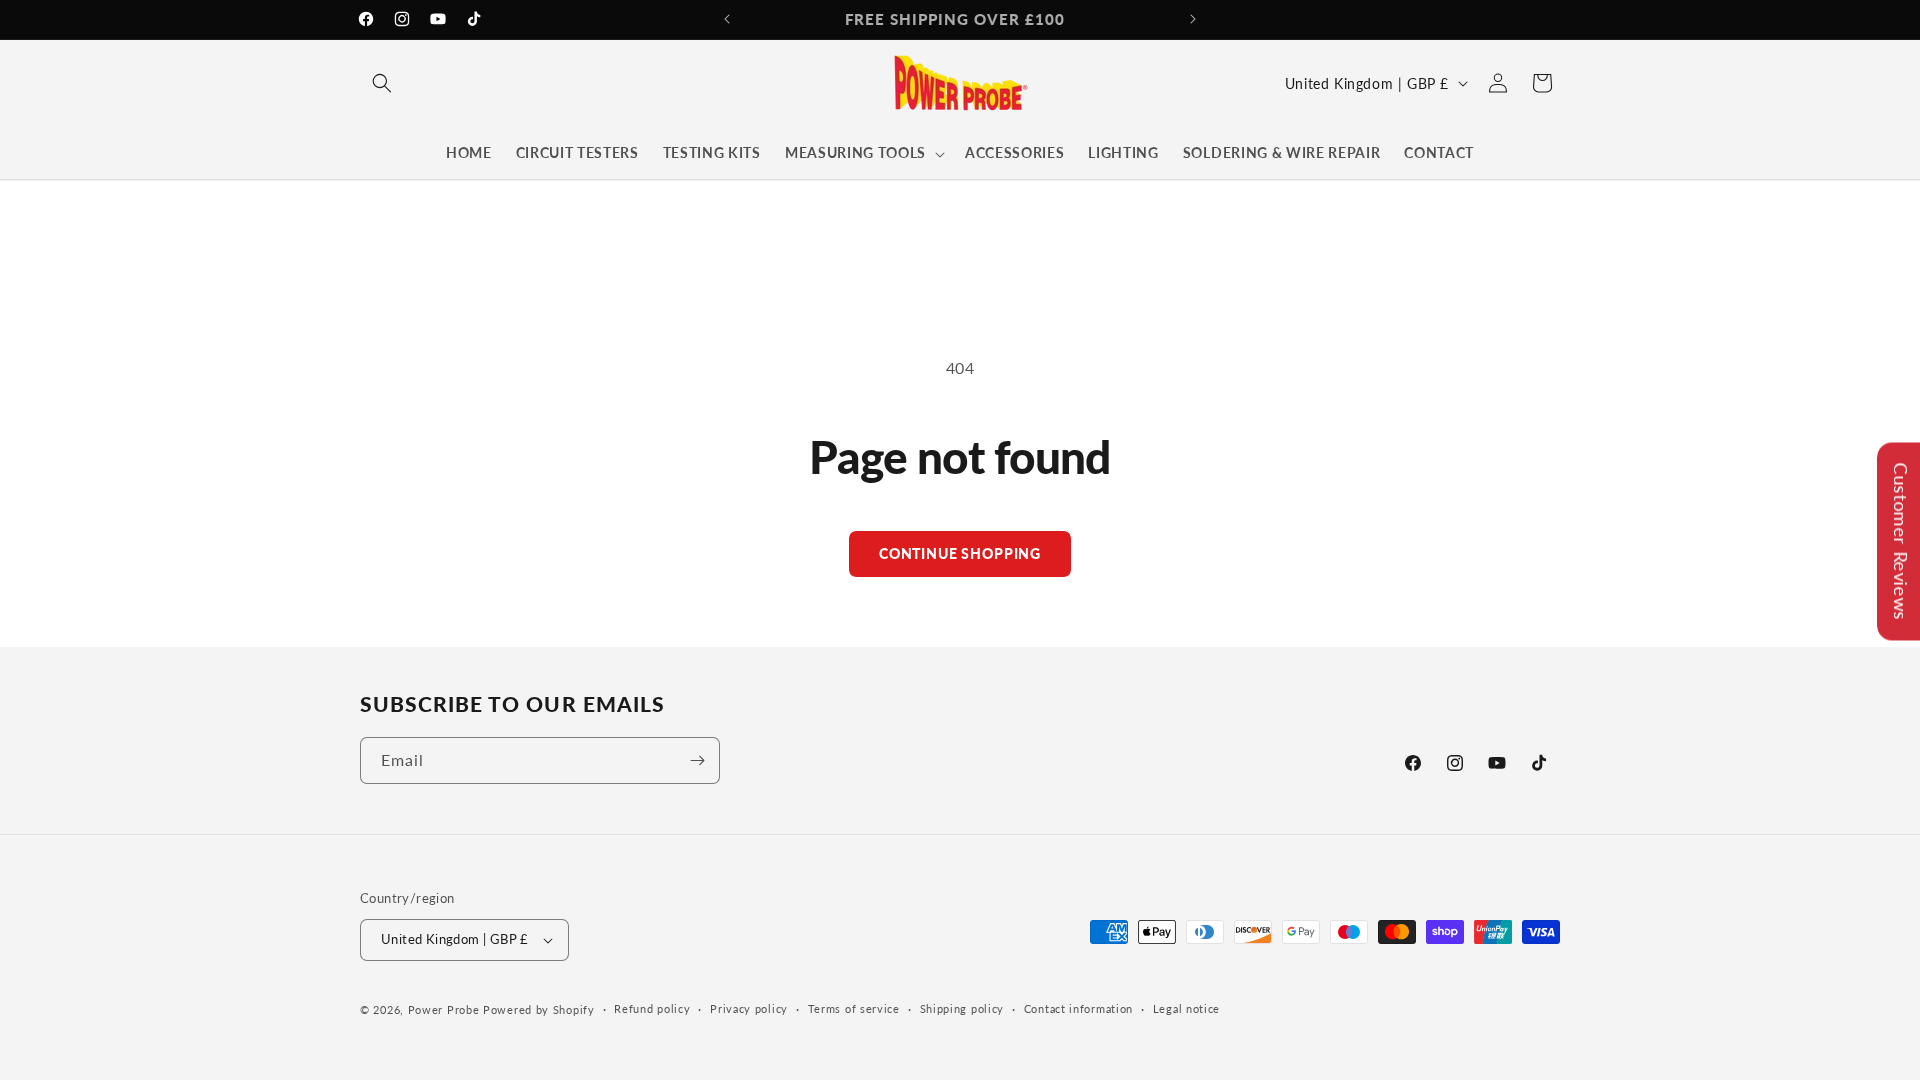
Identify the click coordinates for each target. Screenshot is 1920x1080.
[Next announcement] (1193, 19)
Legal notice (1186, 1008)
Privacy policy (749, 1008)
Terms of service (854, 1008)
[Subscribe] (697, 760)
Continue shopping (960, 553)
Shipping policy (962, 1008)
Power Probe (444, 1009)
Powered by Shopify (539, 1009)
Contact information (1078, 1008)
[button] (382, 83)
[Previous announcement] (727, 19)
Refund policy (652, 1008)
